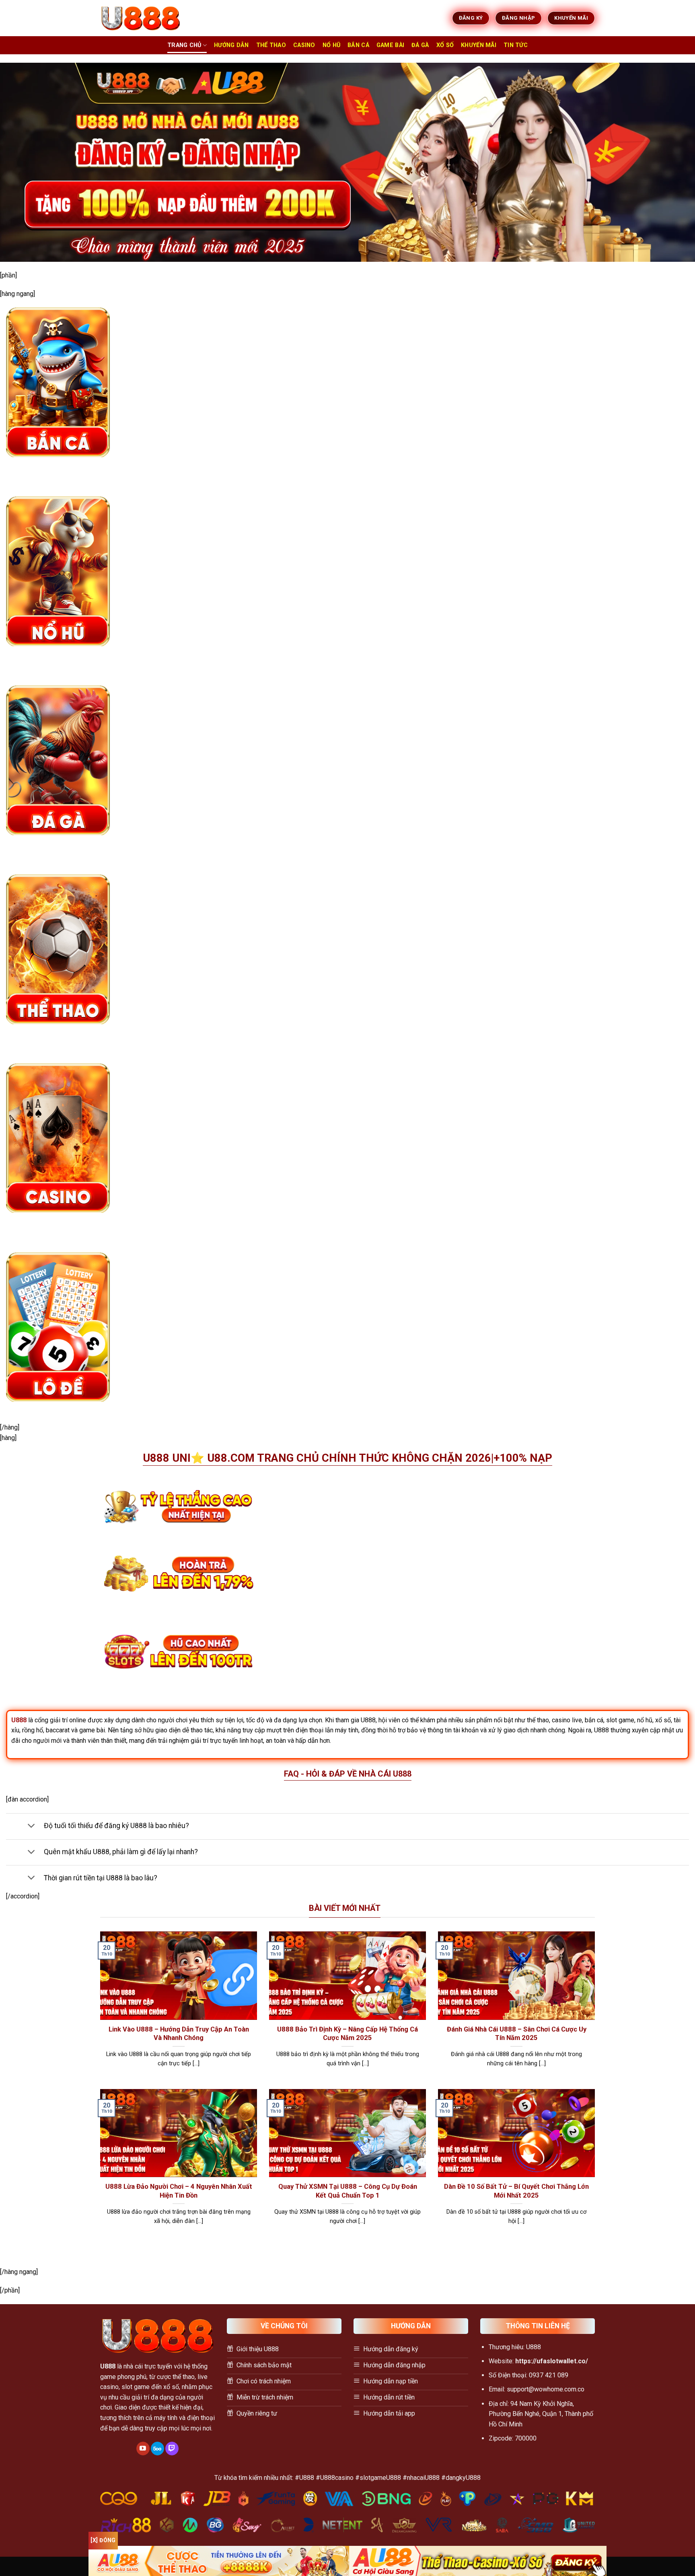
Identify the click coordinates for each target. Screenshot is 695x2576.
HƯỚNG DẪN (231, 45)
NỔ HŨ (331, 45)
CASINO (304, 45)
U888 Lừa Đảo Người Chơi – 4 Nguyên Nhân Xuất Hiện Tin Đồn (179, 2191)
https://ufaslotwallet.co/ (552, 2361)
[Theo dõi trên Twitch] (172, 2449)
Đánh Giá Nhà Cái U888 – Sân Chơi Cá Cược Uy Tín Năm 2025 (517, 2034)
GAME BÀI (390, 45)
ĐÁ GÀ (420, 45)
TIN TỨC (516, 45)
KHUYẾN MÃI (479, 45)
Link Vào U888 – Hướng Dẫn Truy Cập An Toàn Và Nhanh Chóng (179, 2034)
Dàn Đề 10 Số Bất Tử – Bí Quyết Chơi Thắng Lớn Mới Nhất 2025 (516, 2191)
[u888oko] (140, 18)
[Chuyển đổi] (31, 1826)
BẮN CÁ (358, 45)
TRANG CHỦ (184, 45)
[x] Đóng (103, 2540)
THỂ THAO (271, 45)
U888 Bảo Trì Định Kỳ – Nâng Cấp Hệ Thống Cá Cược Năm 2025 (347, 2034)
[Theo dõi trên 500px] (157, 2449)
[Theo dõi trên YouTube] (143, 2449)
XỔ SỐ (445, 45)
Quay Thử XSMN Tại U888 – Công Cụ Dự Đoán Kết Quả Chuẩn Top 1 (348, 2191)
